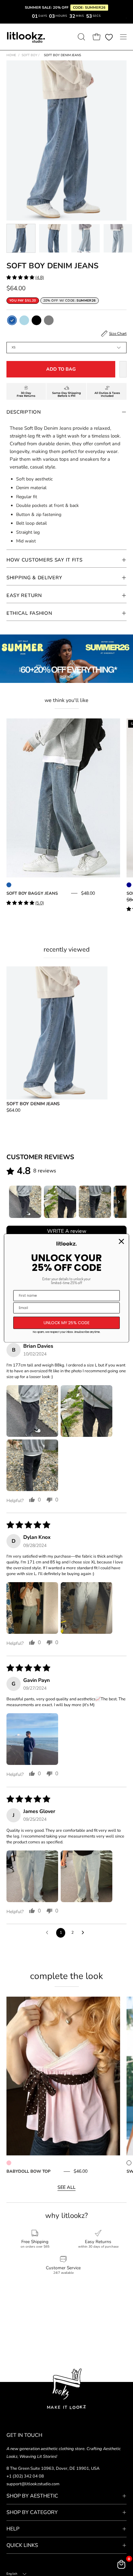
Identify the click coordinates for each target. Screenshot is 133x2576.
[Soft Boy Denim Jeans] (21, 238)
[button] (81, 37)
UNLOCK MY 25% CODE (67, 1323)
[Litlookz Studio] (26, 37)
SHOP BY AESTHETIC (32, 2496)
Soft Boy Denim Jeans (33, 1104)
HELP (13, 2529)
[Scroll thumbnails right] (119, 1202)
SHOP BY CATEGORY (32, 2512)
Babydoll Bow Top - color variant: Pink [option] (9, 2163)
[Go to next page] (85, 1933)
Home (11, 55)
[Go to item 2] (60, 1202)
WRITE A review (67, 1231)
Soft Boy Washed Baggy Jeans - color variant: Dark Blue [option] (129, 885)
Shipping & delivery (34, 578)
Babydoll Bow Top (28, 2171)
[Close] (121, 1242)
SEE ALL (66, 2187)
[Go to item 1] (25, 1202)
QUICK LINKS (22, 2545)
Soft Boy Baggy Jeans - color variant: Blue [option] (9, 885)
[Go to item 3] (95, 1202)
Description (24, 412)
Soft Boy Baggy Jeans (32, 893)
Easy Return (24, 595)
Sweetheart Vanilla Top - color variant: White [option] (129, 2163)
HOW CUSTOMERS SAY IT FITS (45, 560)
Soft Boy (31, 55)
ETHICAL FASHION (29, 613)
